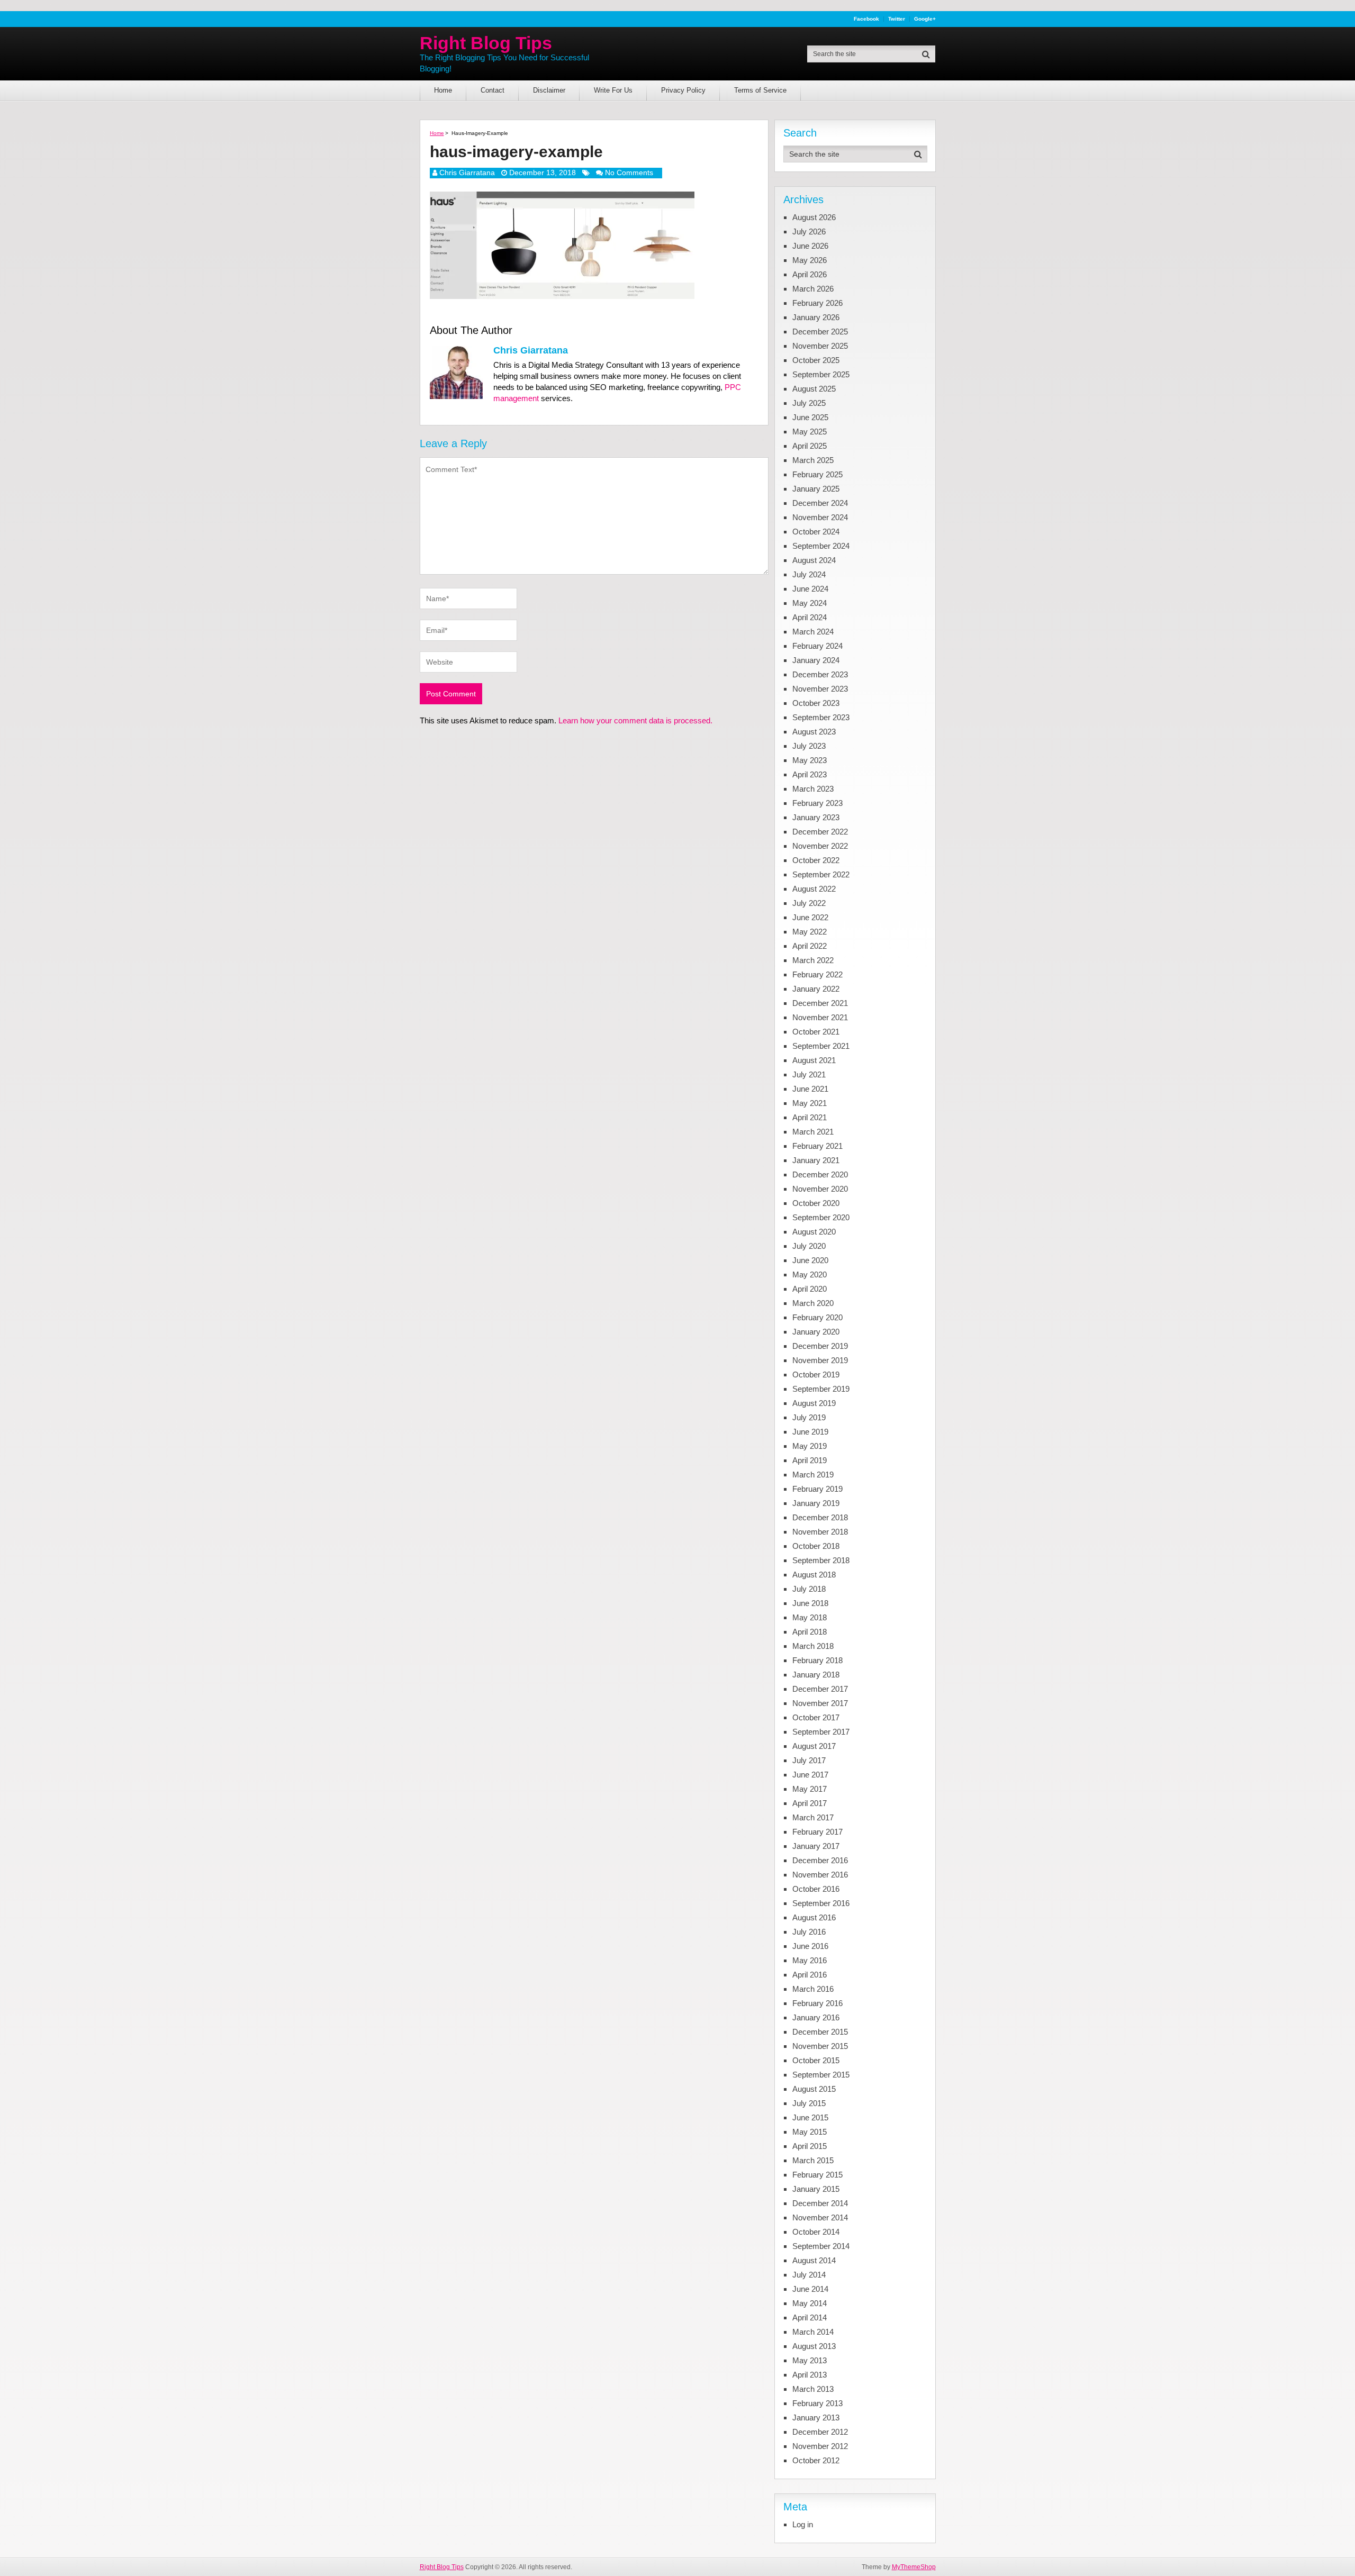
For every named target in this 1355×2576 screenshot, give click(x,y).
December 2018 (820, 1517)
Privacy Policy (683, 90)
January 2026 (816, 317)
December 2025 (820, 332)
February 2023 (817, 803)
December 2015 (820, 2032)
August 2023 (814, 732)
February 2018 (817, 1660)
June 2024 (810, 589)
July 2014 (809, 2275)
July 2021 (809, 1074)
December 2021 (820, 1003)
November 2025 (820, 346)
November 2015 (820, 2046)
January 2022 (816, 989)
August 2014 (814, 2260)
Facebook (866, 19)
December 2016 (820, 1860)
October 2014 (816, 2232)
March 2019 (813, 1475)
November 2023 (820, 689)
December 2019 (820, 1346)
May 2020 (810, 1275)
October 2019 (816, 1375)
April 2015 (810, 2146)
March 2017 (813, 1817)
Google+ (925, 19)
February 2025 (817, 474)
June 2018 (810, 1603)
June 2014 (810, 2289)
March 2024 (813, 632)
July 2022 (809, 903)
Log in (803, 2524)
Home (443, 90)
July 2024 (809, 574)
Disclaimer (549, 90)
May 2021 (810, 1103)
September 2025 (821, 374)
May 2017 (810, 1789)
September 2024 (821, 546)
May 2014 (810, 2303)
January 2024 (816, 660)
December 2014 (820, 2203)
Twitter (897, 19)
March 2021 (813, 1132)
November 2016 (820, 1875)
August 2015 (814, 2089)
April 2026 (810, 274)
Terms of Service (760, 90)
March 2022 (813, 960)
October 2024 (816, 532)
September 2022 (821, 874)
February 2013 (817, 2403)
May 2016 (810, 1960)
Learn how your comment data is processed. (635, 720)
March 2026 (813, 289)
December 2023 (820, 674)
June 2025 (810, 417)
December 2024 (820, 503)
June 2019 (810, 1432)
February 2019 (817, 1489)
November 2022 (820, 846)
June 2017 (810, 1775)
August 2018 (814, 1575)
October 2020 (816, 1203)
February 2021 (817, 1146)
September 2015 (821, 2075)
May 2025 (810, 432)
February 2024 (817, 646)
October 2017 (816, 1717)
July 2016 (809, 1932)
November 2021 (820, 1017)
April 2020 (810, 1289)
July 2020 (809, 1246)
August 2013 (814, 2346)
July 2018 (809, 1589)
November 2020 (820, 1189)
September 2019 (821, 1389)
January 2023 (816, 817)
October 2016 (816, 1889)
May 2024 (810, 603)
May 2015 (810, 2132)
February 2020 (817, 1317)
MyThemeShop (914, 2567)
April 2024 (810, 617)
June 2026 (810, 246)
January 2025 (816, 489)
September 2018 (821, 1560)
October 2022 (816, 860)
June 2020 (810, 1260)
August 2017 (814, 1746)
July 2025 (809, 403)
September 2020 (821, 1217)
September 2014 (821, 2246)
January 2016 (816, 2017)
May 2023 (810, 760)
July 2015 (809, 2103)
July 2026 (809, 232)
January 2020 (816, 1332)
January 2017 (816, 1846)
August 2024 (814, 560)
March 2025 (813, 460)
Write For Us (613, 90)
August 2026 (814, 217)
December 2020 (820, 1174)
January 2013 (816, 2418)
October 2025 (816, 360)
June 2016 (810, 1946)
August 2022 (814, 889)
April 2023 (810, 774)
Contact (493, 90)
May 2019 (810, 1446)
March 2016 (813, 1989)
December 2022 (820, 832)
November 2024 (820, 517)
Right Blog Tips (486, 43)
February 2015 (817, 2175)
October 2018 (816, 1546)
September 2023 (821, 717)
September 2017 (821, 1732)
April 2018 (810, 1632)
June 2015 (810, 2117)
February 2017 (817, 1832)
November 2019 (820, 1360)
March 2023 (813, 789)
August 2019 (814, 1403)
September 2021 (821, 1046)
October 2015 (816, 2060)
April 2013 (810, 2375)
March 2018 (813, 1646)
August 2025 (814, 389)
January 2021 (816, 1160)
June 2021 (810, 1089)
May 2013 (810, 2360)
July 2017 (809, 1760)
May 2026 (810, 260)
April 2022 (810, 946)
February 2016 (817, 2003)
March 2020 (813, 1303)
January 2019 (816, 1503)
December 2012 (820, 2432)
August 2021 (814, 1060)
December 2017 (820, 1689)
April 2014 (810, 2318)
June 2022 (810, 917)
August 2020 (814, 1232)
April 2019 (810, 1460)
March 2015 (813, 2160)
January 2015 (816, 2189)
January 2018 (816, 1675)
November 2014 (820, 2217)
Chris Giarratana (467, 173)
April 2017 (810, 1803)
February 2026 (817, 303)
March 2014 (813, 2332)
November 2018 (820, 1532)
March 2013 (813, 2389)
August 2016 (814, 1917)
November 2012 (820, 2446)
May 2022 (810, 932)
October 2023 (816, 703)
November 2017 (820, 1703)
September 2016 (821, 1903)
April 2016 (810, 1975)
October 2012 (816, 2460)
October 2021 (816, 1032)
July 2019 (809, 1417)
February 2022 (817, 974)
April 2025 (810, 446)
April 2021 (810, 1117)
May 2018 (810, 1617)
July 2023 (809, 746)
